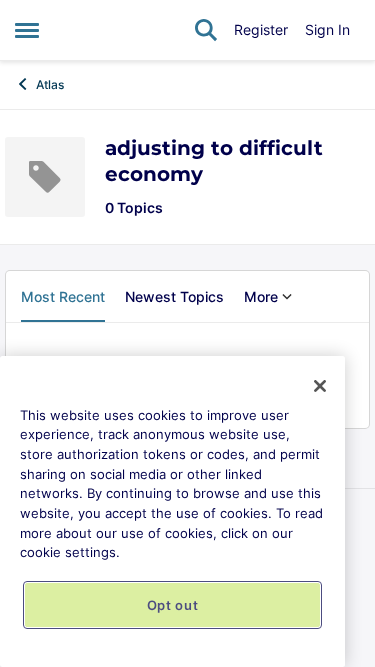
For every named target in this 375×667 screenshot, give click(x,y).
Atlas (50, 84)
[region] (172, 511)
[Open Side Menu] (27, 30)
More (261, 296)
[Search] (206, 30)
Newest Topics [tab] (174, 296)
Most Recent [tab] (63, 296)
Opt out (173, 605)
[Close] (320, 386)
